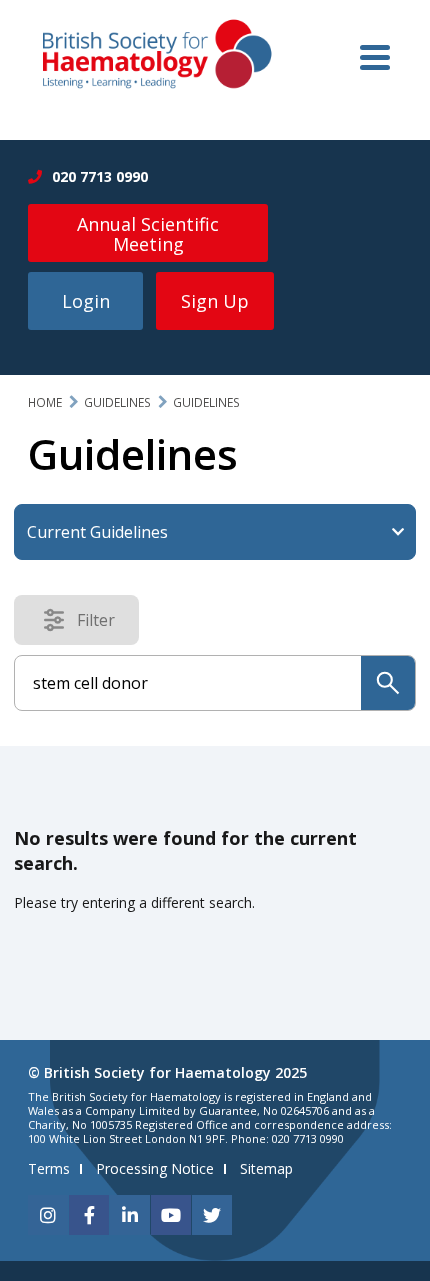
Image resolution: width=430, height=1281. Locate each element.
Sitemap (266, 1168)
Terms (49, 1168)
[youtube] (171, 1215)
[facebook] (89, 1215)
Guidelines (117, 402)
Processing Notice (155, 1168)
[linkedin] (130, 1215)
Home (45, 402)
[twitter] (212, 1215)
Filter (102, 624)
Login (86, 301)
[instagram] (48, 1215)
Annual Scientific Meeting (148, 234)
